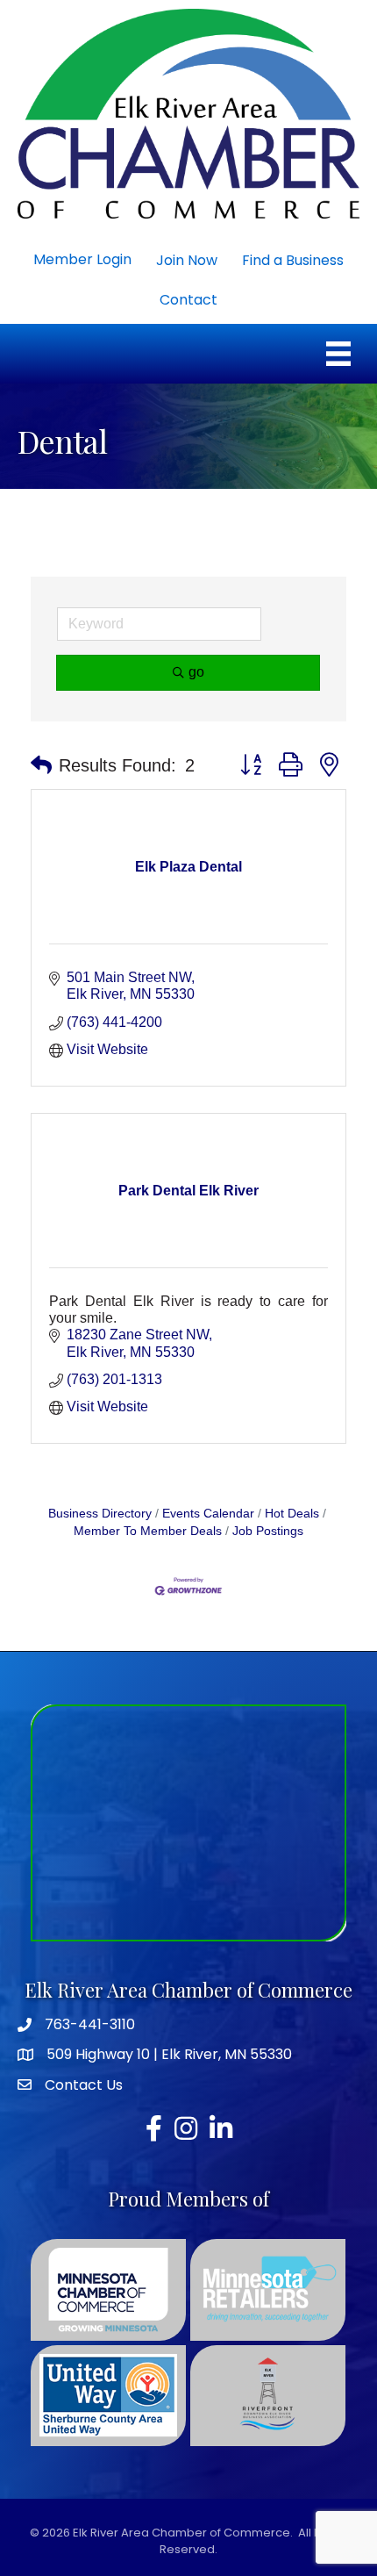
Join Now (187, 260)
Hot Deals (292, 1514)
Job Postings (268, 1531)
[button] (41, 765)
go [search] (196, 672)
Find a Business (293, 260)
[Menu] (338, 354)
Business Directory (100, 1514)
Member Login (82, 259)
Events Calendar (208, 1514)
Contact (188, 300)
